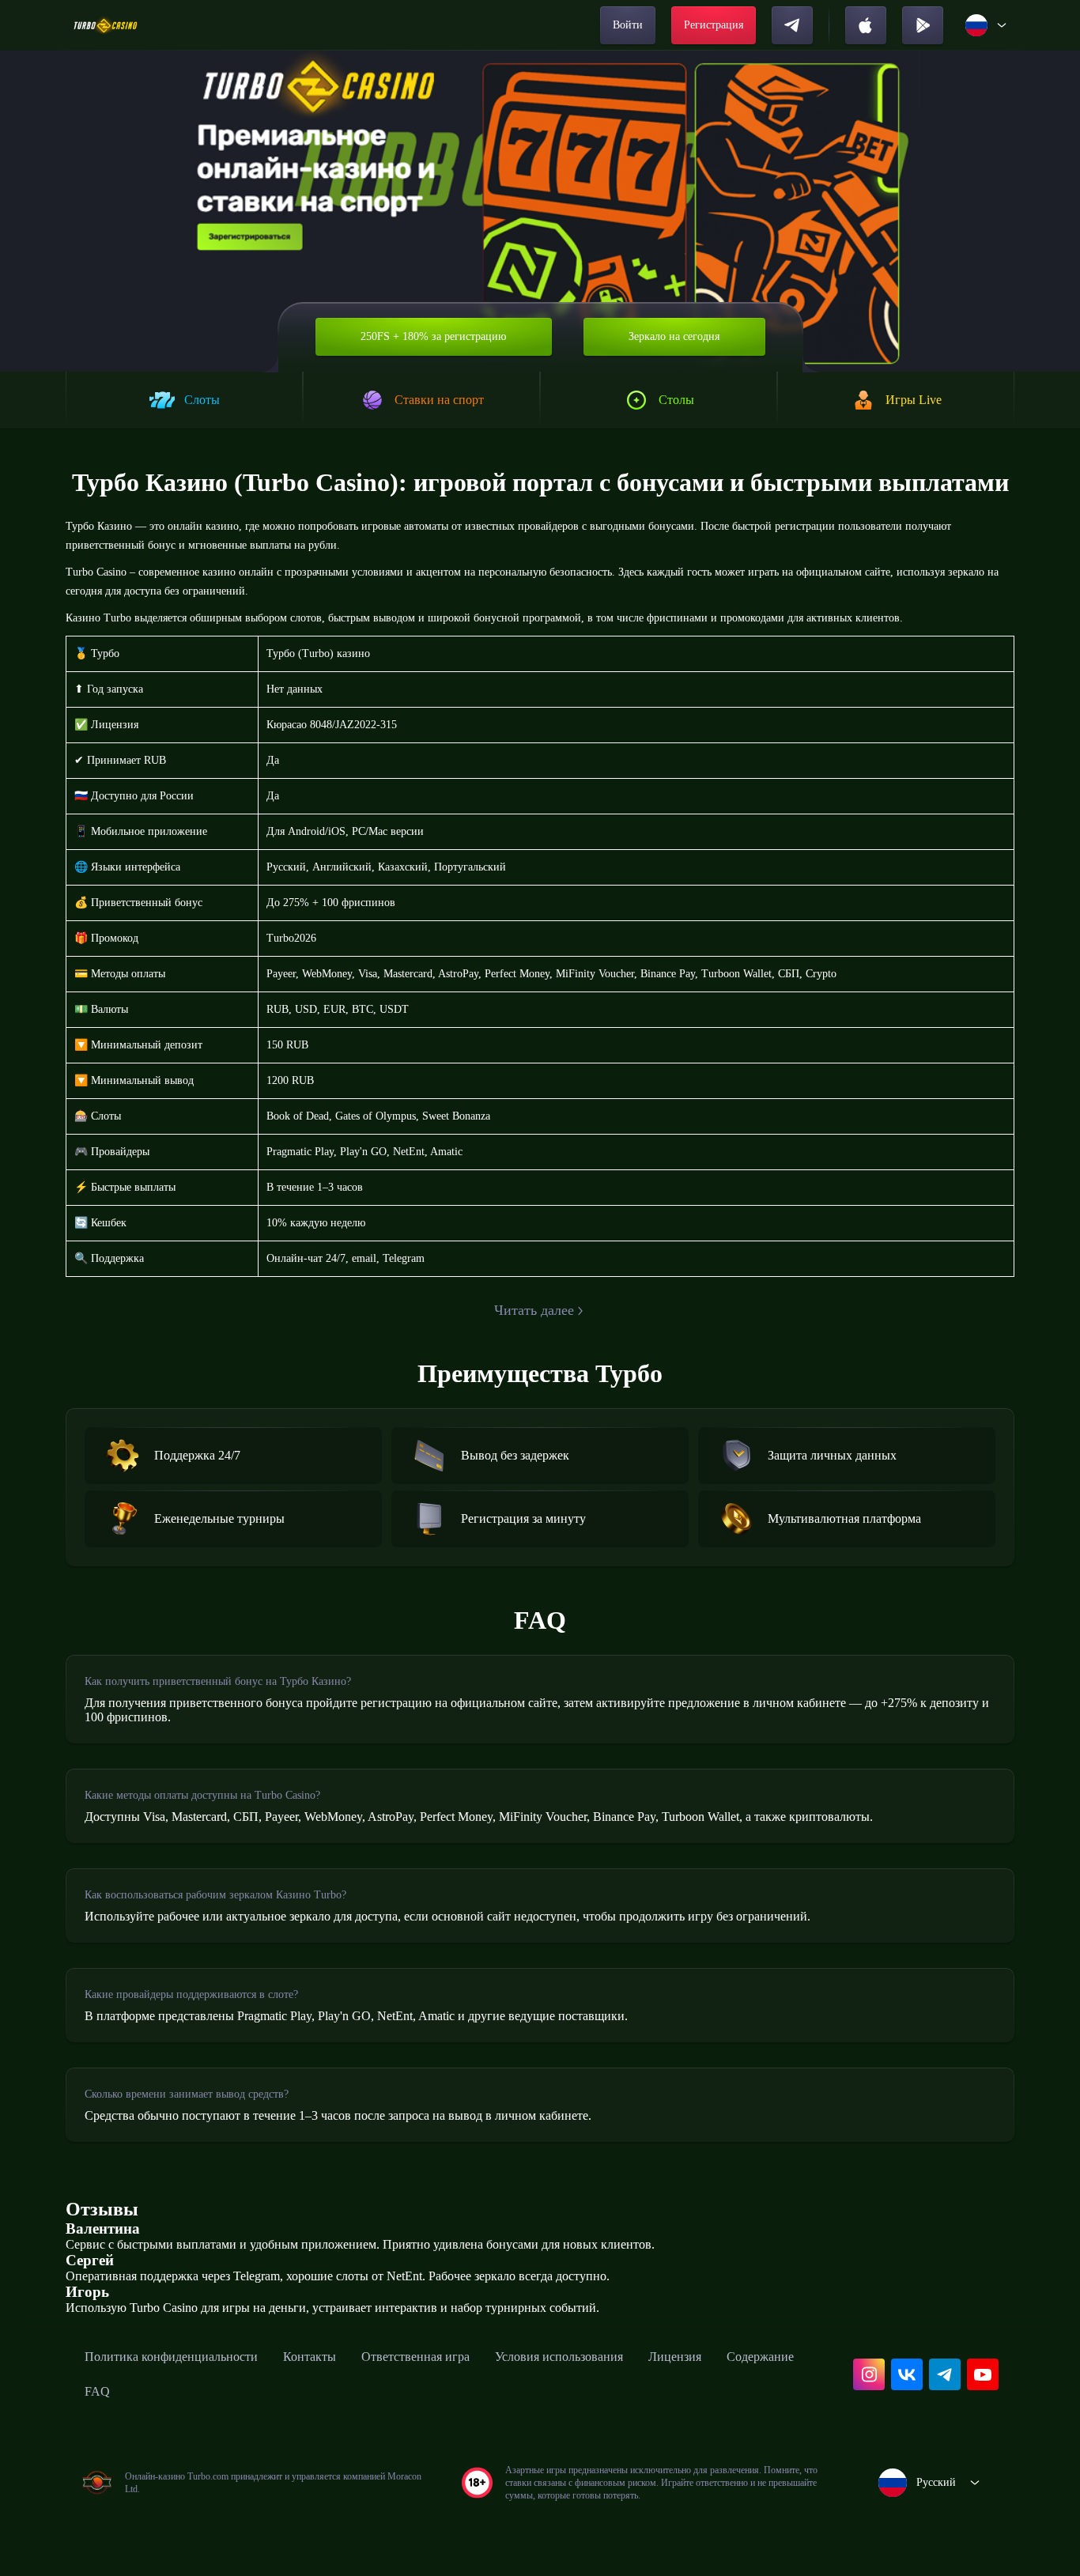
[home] (106, 25)
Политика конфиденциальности (171, 2357)
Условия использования (559, 2357)
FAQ (97, 2391)
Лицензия (675, 2357)
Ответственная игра (415, 2357)
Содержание (760, 2357)
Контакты (310, 2357)
